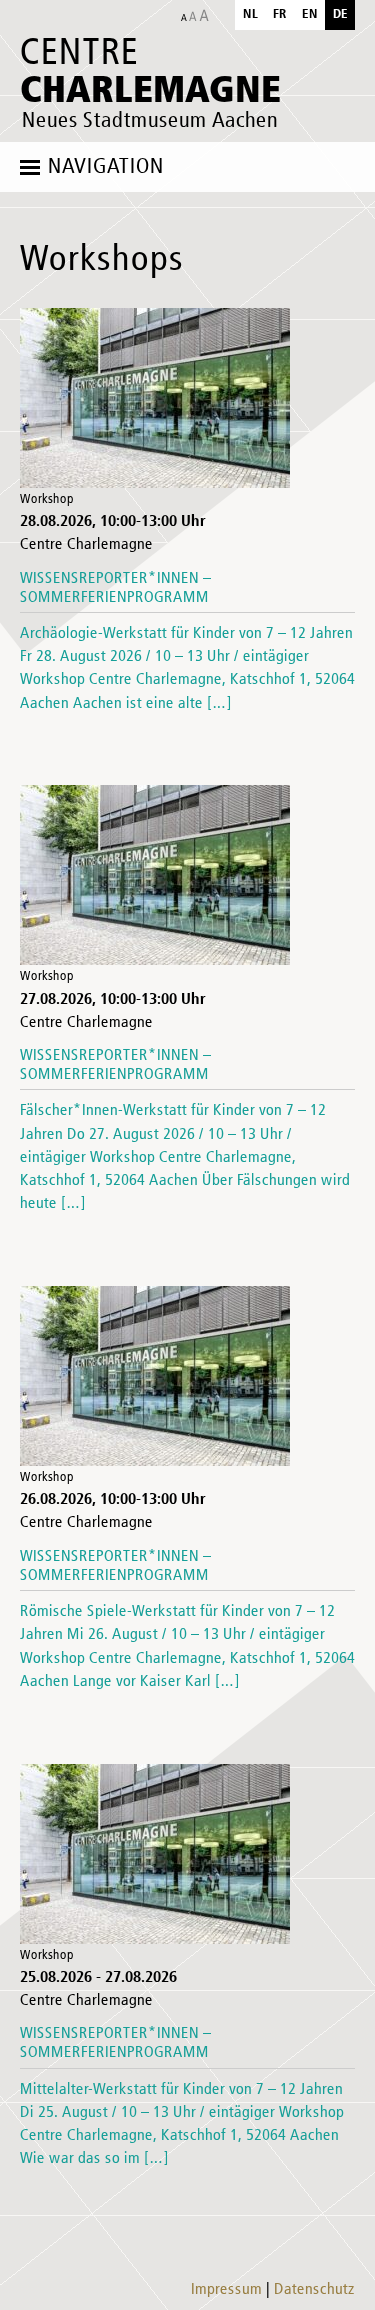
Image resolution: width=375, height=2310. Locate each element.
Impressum (226, 2290)
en (310, 14)
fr (280, 14)
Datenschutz (314, 2290)
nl (250, 14)
